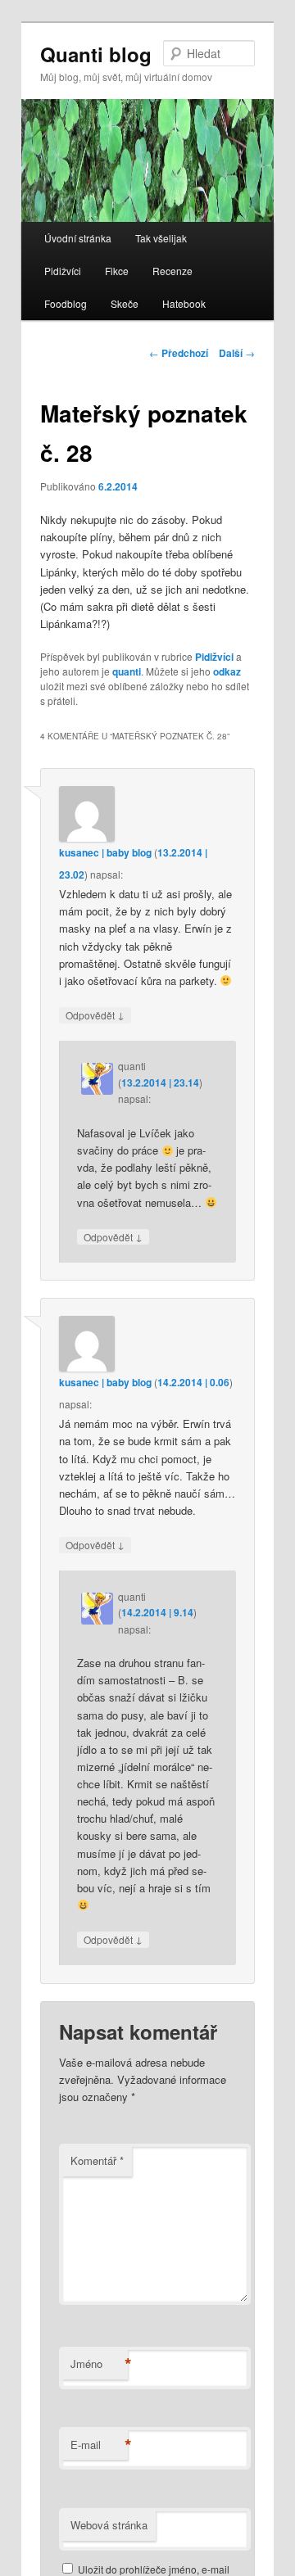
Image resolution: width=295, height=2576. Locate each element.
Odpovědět (95, 1015)
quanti (127, 671)
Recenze (172, 271)
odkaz (227, 671)
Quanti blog (96, 54)
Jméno (99, 2364)
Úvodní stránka (78, 238)
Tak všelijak (161, 238)
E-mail (99, 2445)
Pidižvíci (63, 271)
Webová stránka (109, 2525)
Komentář (97, 2160)
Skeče (125, 303)
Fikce (117, 271)
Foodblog (66, 303)
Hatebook (184, 303)
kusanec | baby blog (105, 852)
